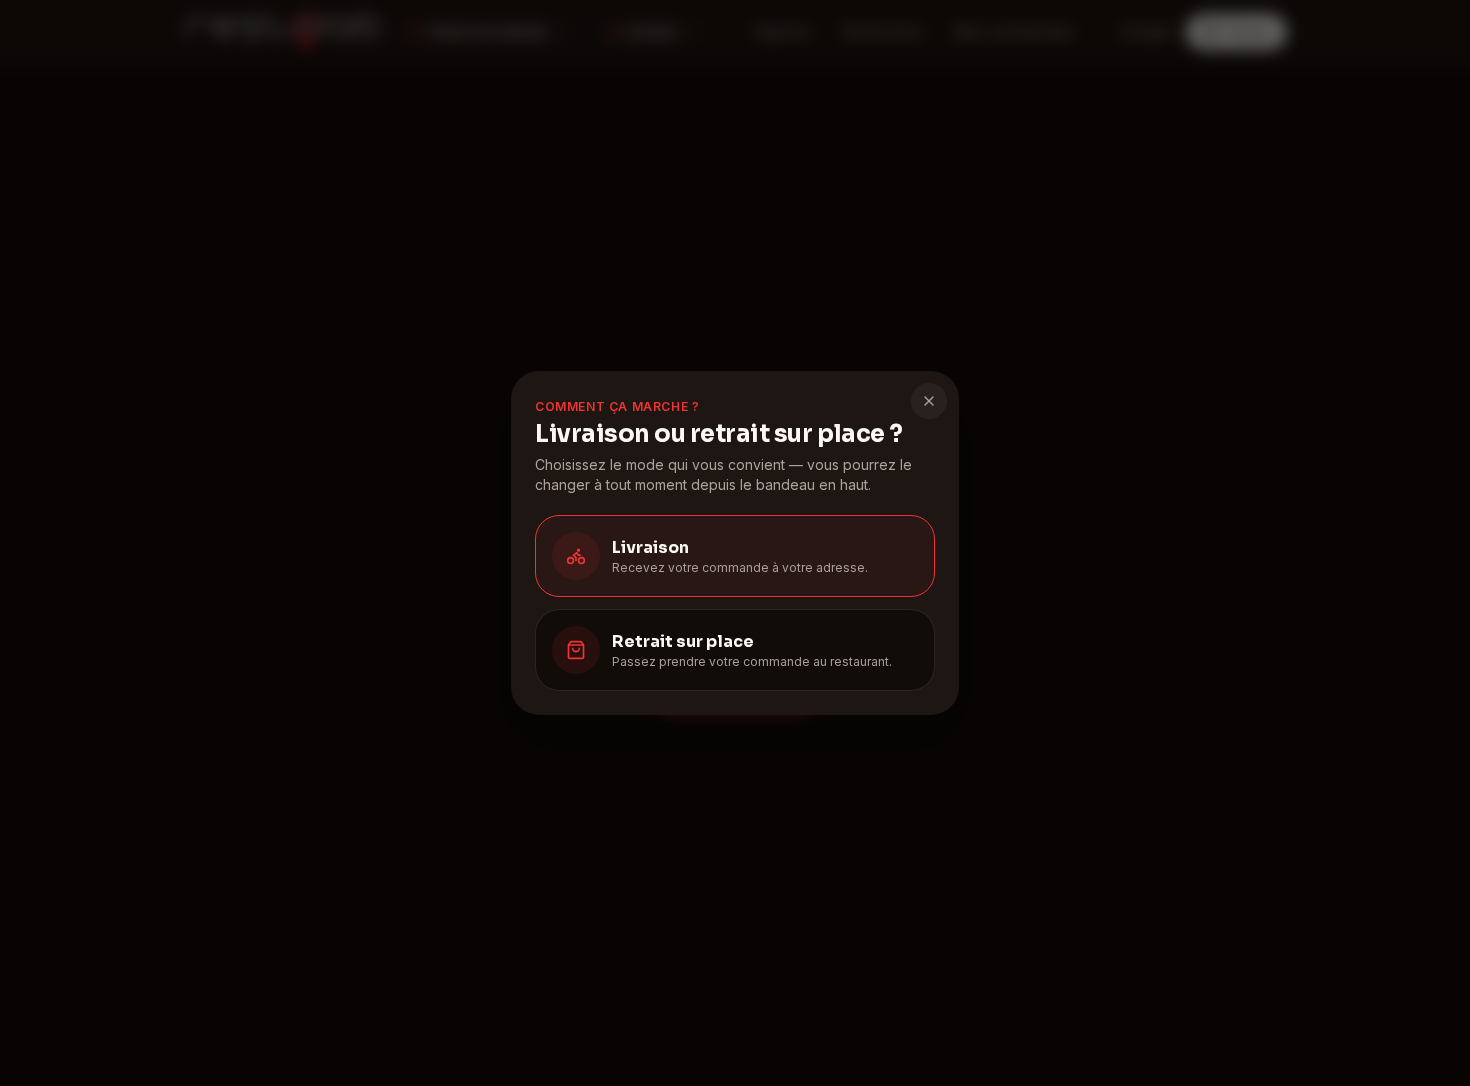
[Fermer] (929, 401)
